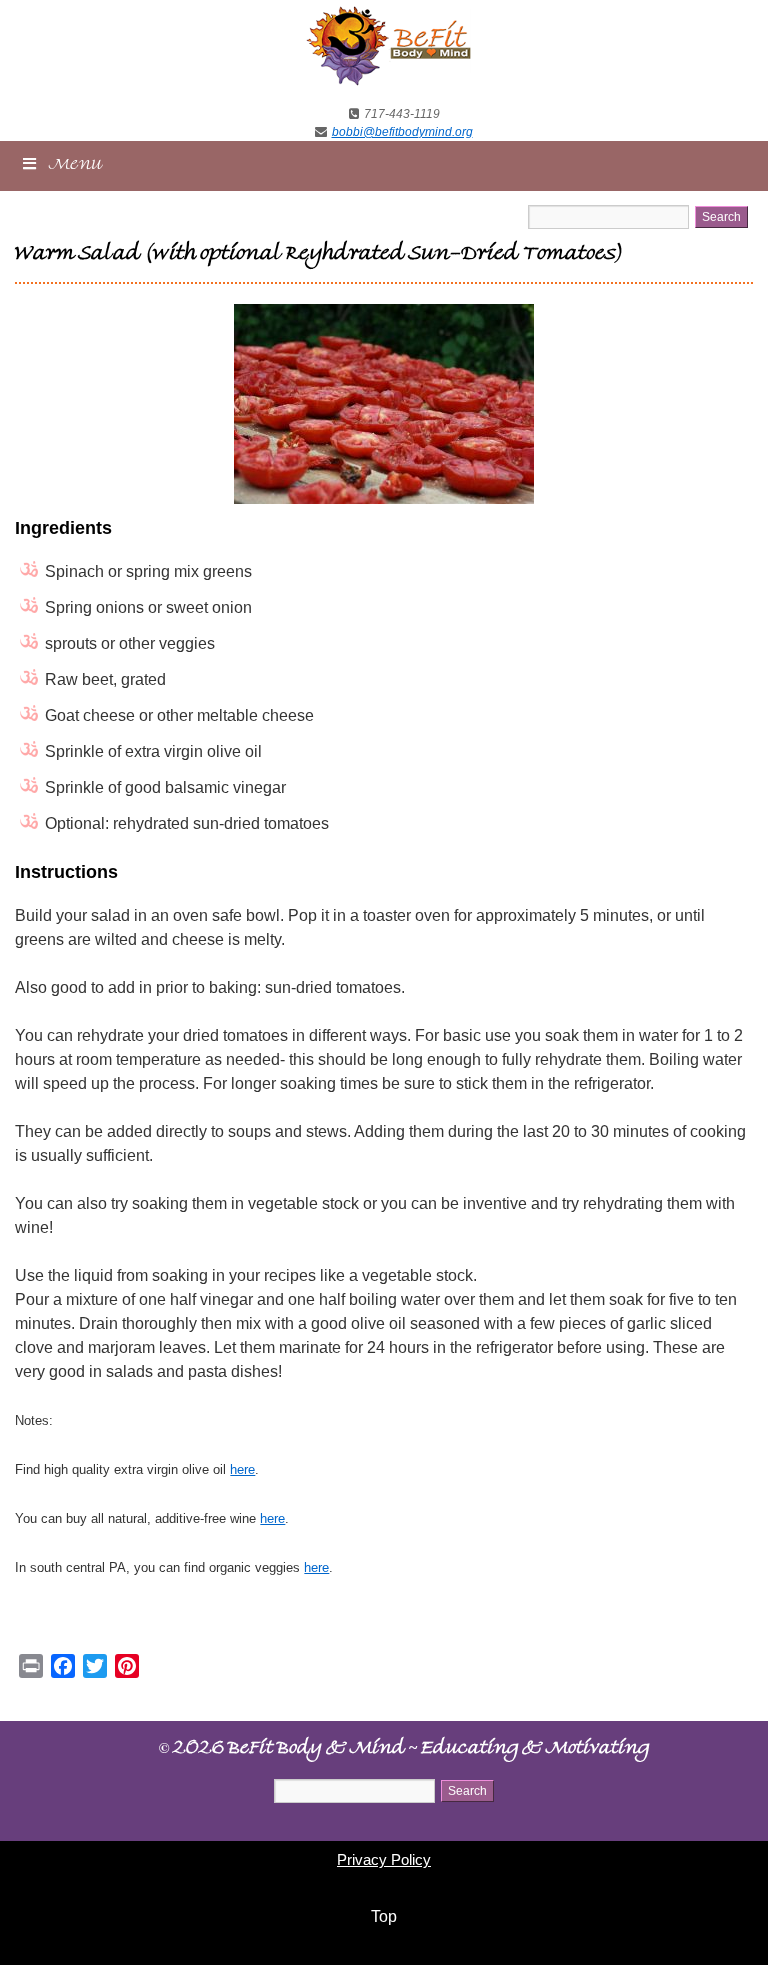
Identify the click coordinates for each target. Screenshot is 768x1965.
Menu (76, 166)
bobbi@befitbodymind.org (402, 132)
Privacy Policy (384, 1859)
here (242, 1469)
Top (384, 1916)
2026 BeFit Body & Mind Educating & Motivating (404, 1750)
